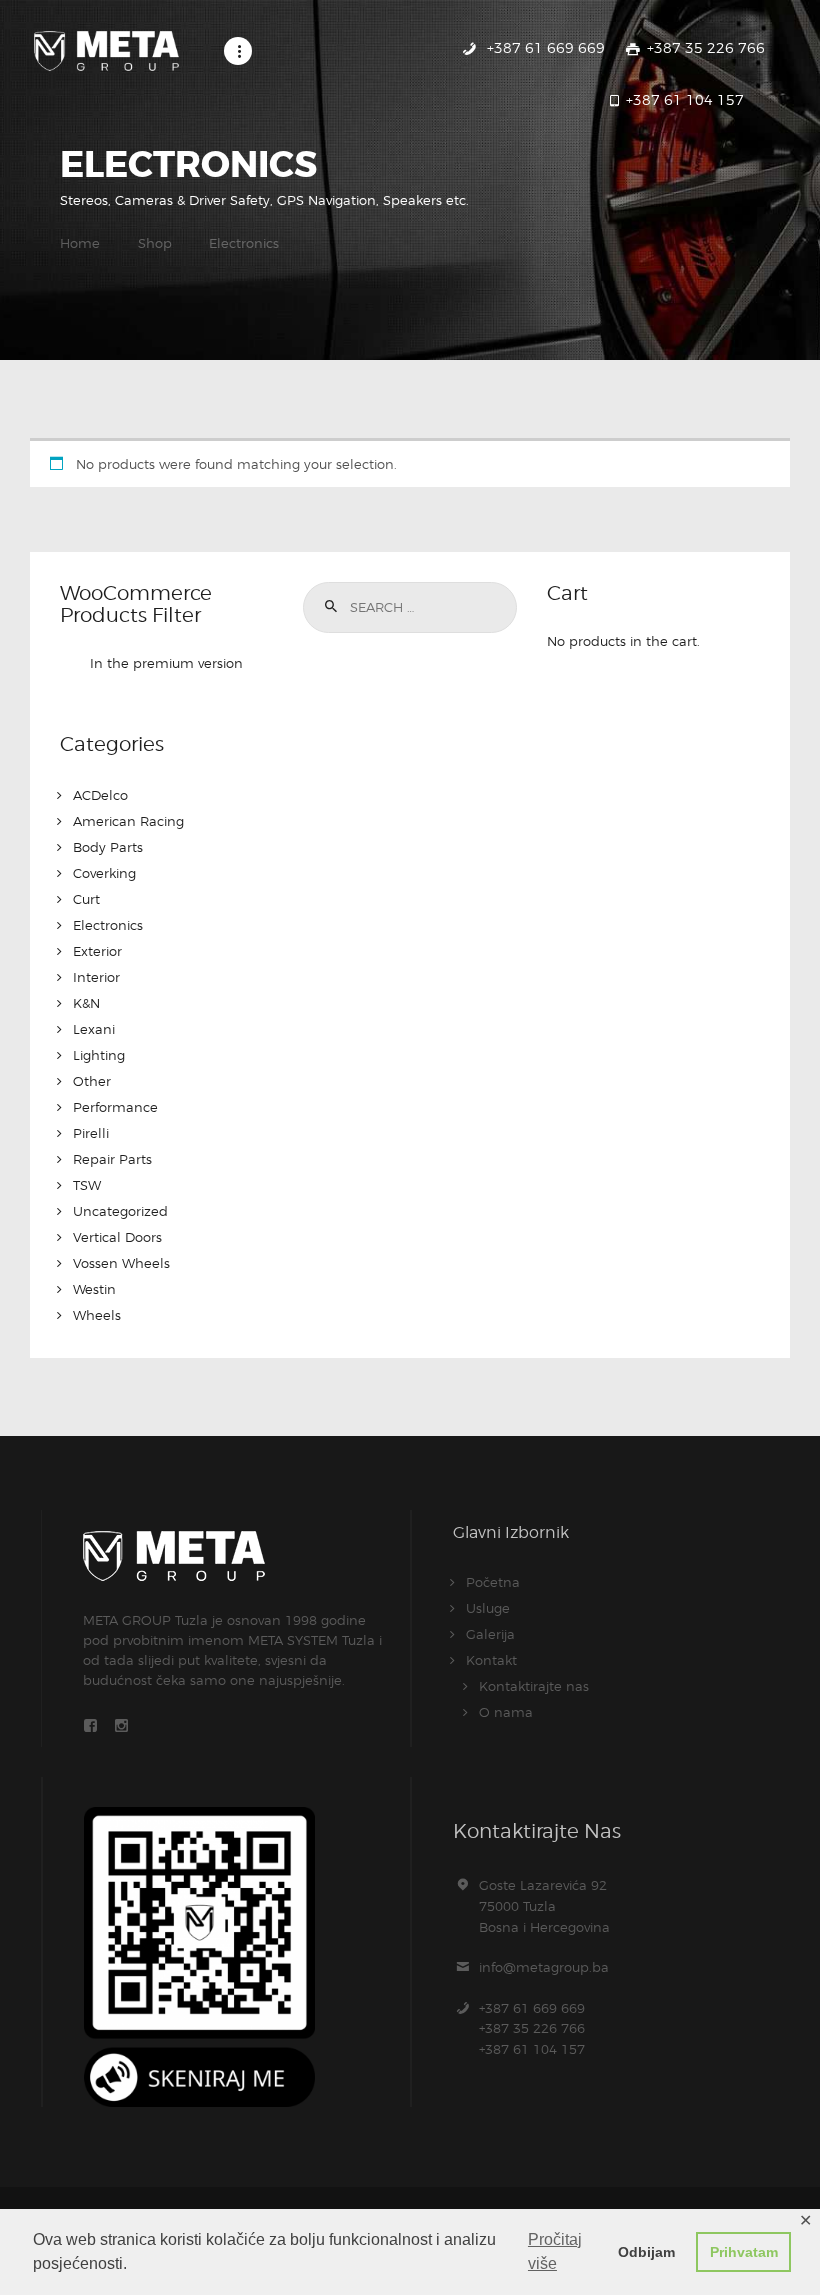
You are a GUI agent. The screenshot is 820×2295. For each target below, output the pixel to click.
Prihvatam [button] (744, 2252)
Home (80, 243)
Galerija (490, 1634)
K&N (86, 1003)
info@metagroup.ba (544, 1967)
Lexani (94, 1029)
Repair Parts (112, 1159)
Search (329, 607)
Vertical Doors (117, 1237)
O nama (506, 1712)
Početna (493, 1582)
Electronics (108, 925)
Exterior (97, 951)
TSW (87, 1185)
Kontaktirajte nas (534, 1686)
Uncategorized (120, 1211)
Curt (86, 899)
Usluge (488, 1608)
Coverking (104, 873)
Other (92, 1081)
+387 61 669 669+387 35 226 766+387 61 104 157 (532, 2029)
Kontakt (491, 1660)
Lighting (99, 1055)
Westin (94, 1289)
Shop (155, 243)
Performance (115, 1107)
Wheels (97, 1315)
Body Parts (108, 847)
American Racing (128, 821)
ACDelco (100, 795)
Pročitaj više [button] (555, 2251)
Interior (96, 977)
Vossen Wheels (121, 1263)
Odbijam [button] (646, 2252)
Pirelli (91, 1133)
